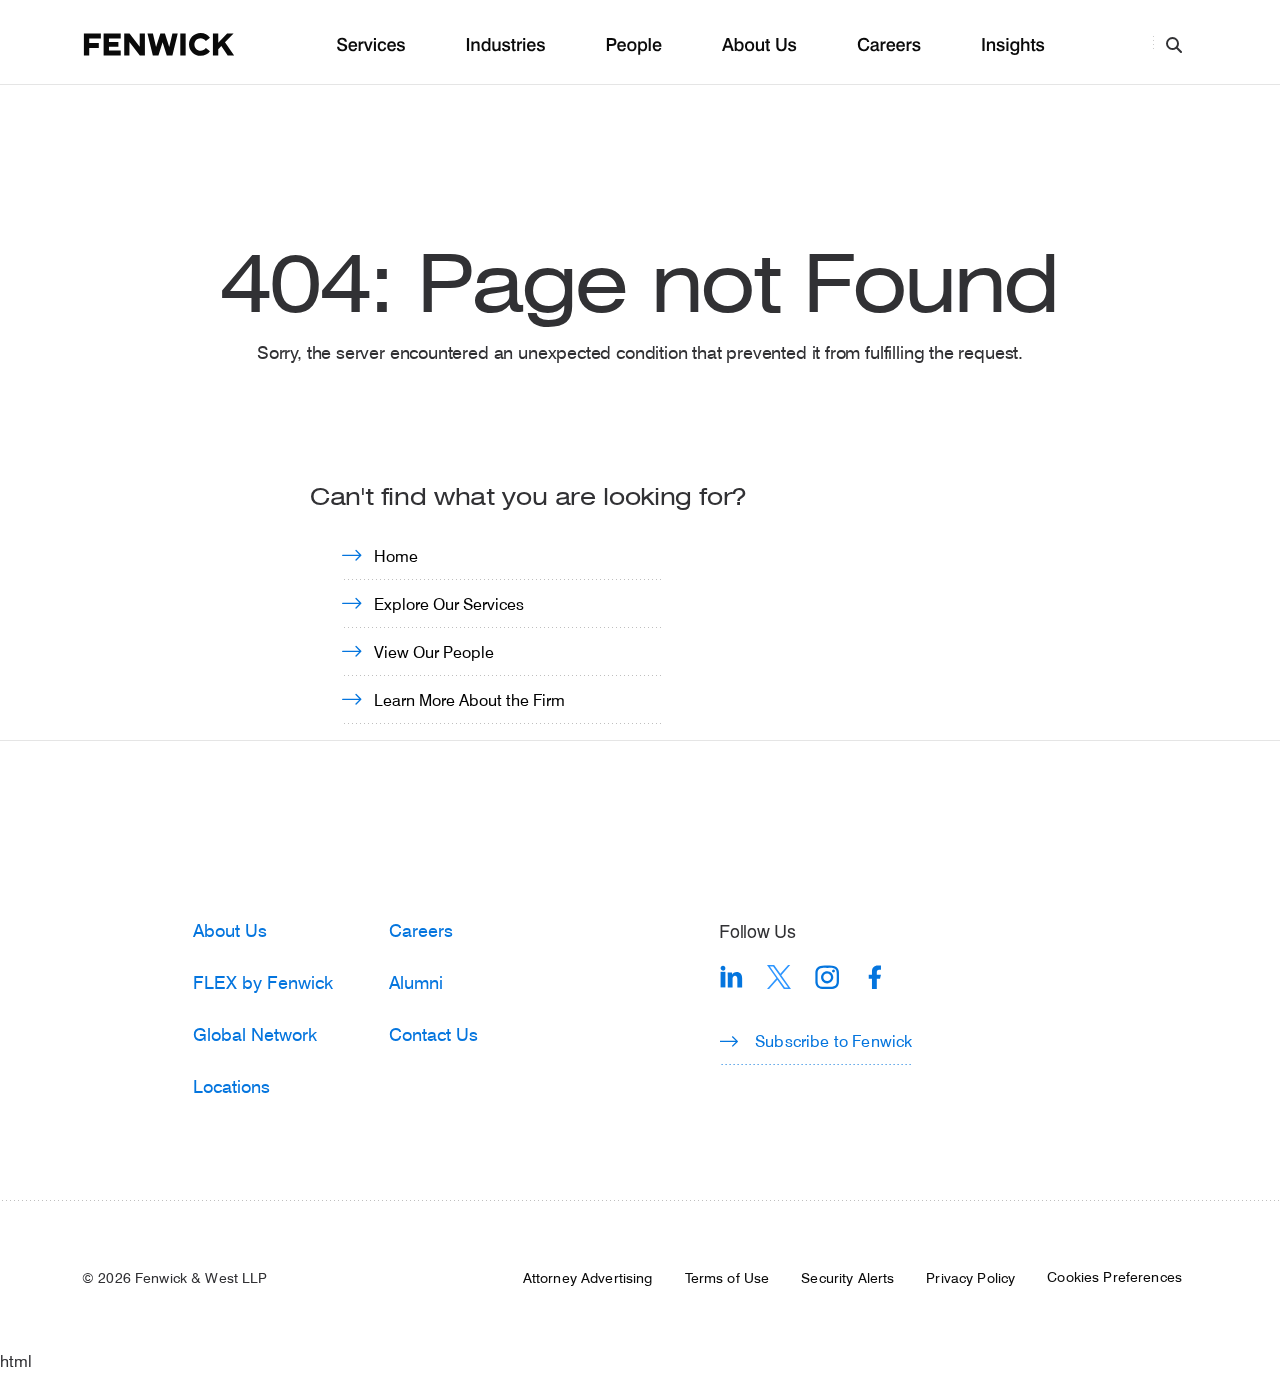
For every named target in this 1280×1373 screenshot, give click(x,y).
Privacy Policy (970, 1278)
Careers (889, 45)
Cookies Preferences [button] (1114, 1277)
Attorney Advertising (588, 1278)
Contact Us (433, 1034)
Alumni (416, 982)
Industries (506, 45)
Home (396, 555)
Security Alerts (847, 1278)
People (633, 45)
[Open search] (1174, 44)
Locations (231, 1086)
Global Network (255, 1034)
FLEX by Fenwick (263, 982)
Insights (1013, 45)
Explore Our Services (449, 603)
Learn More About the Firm (469, 699)
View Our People (434, 651)
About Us (759, 45)
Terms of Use (727, 1278)
